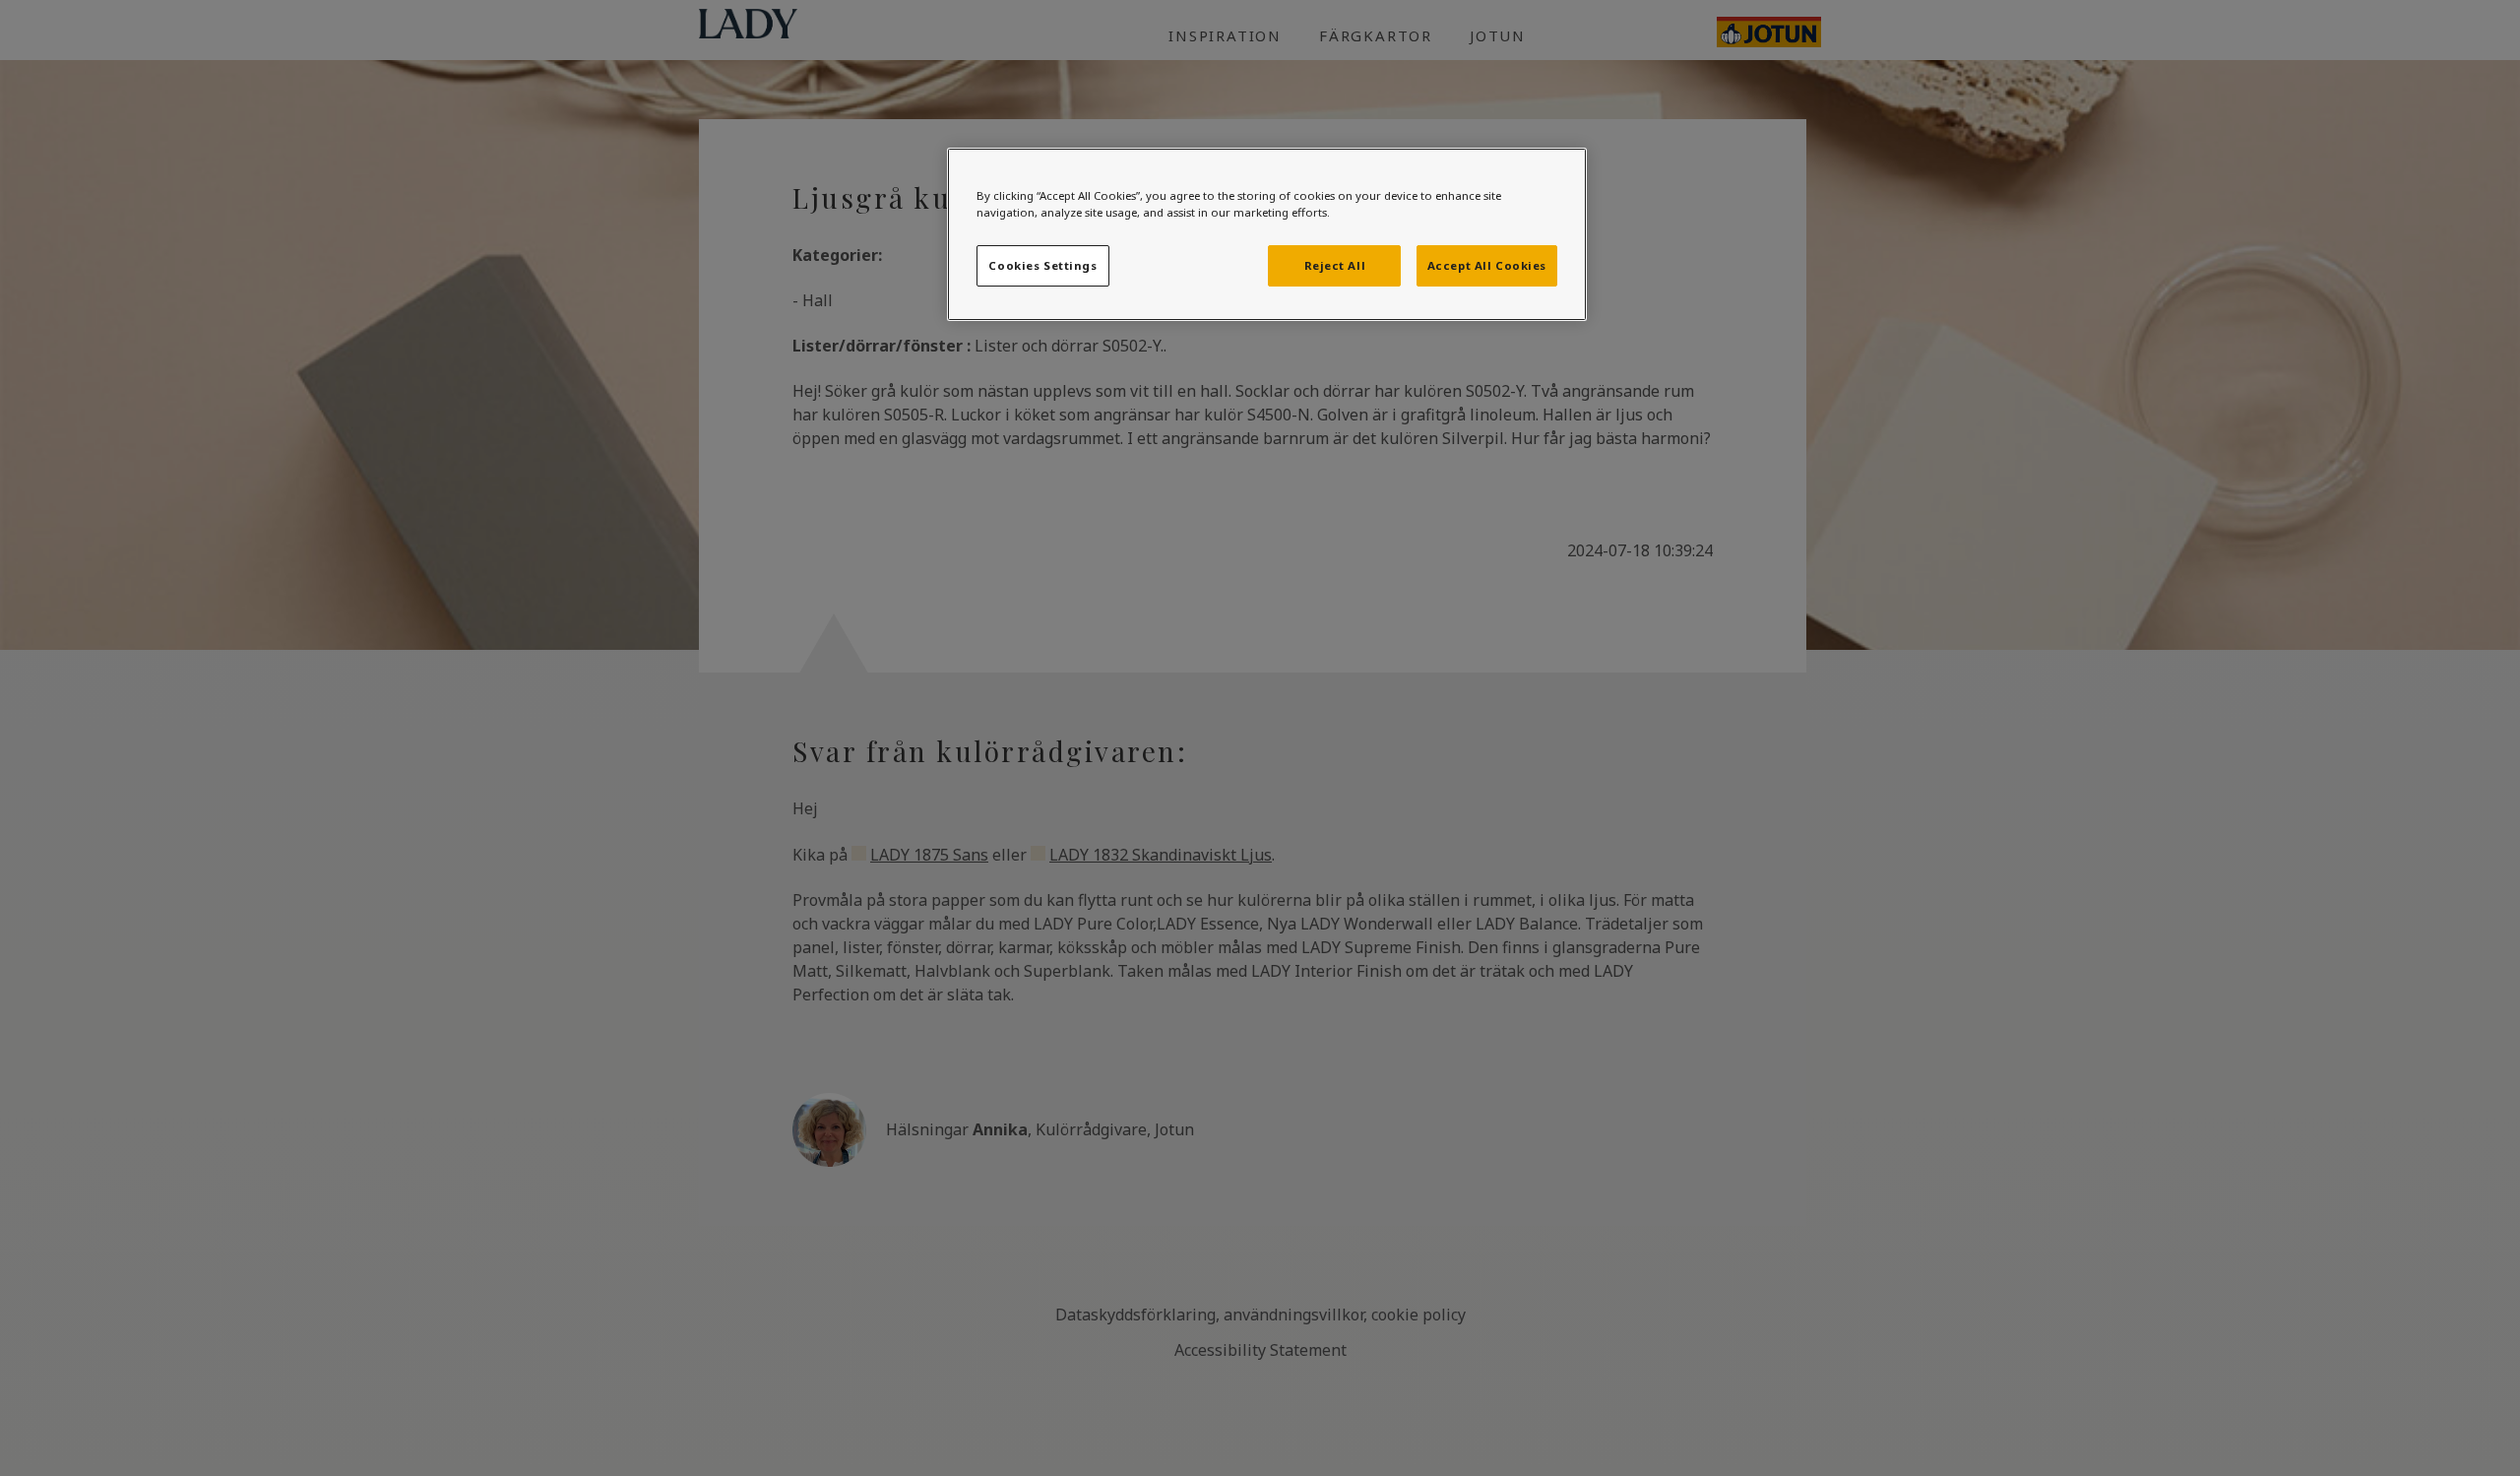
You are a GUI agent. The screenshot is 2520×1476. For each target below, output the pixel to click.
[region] (1267, 234)
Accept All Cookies (1487, 265)
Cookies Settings (1042, 265)
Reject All (1335, 265)
